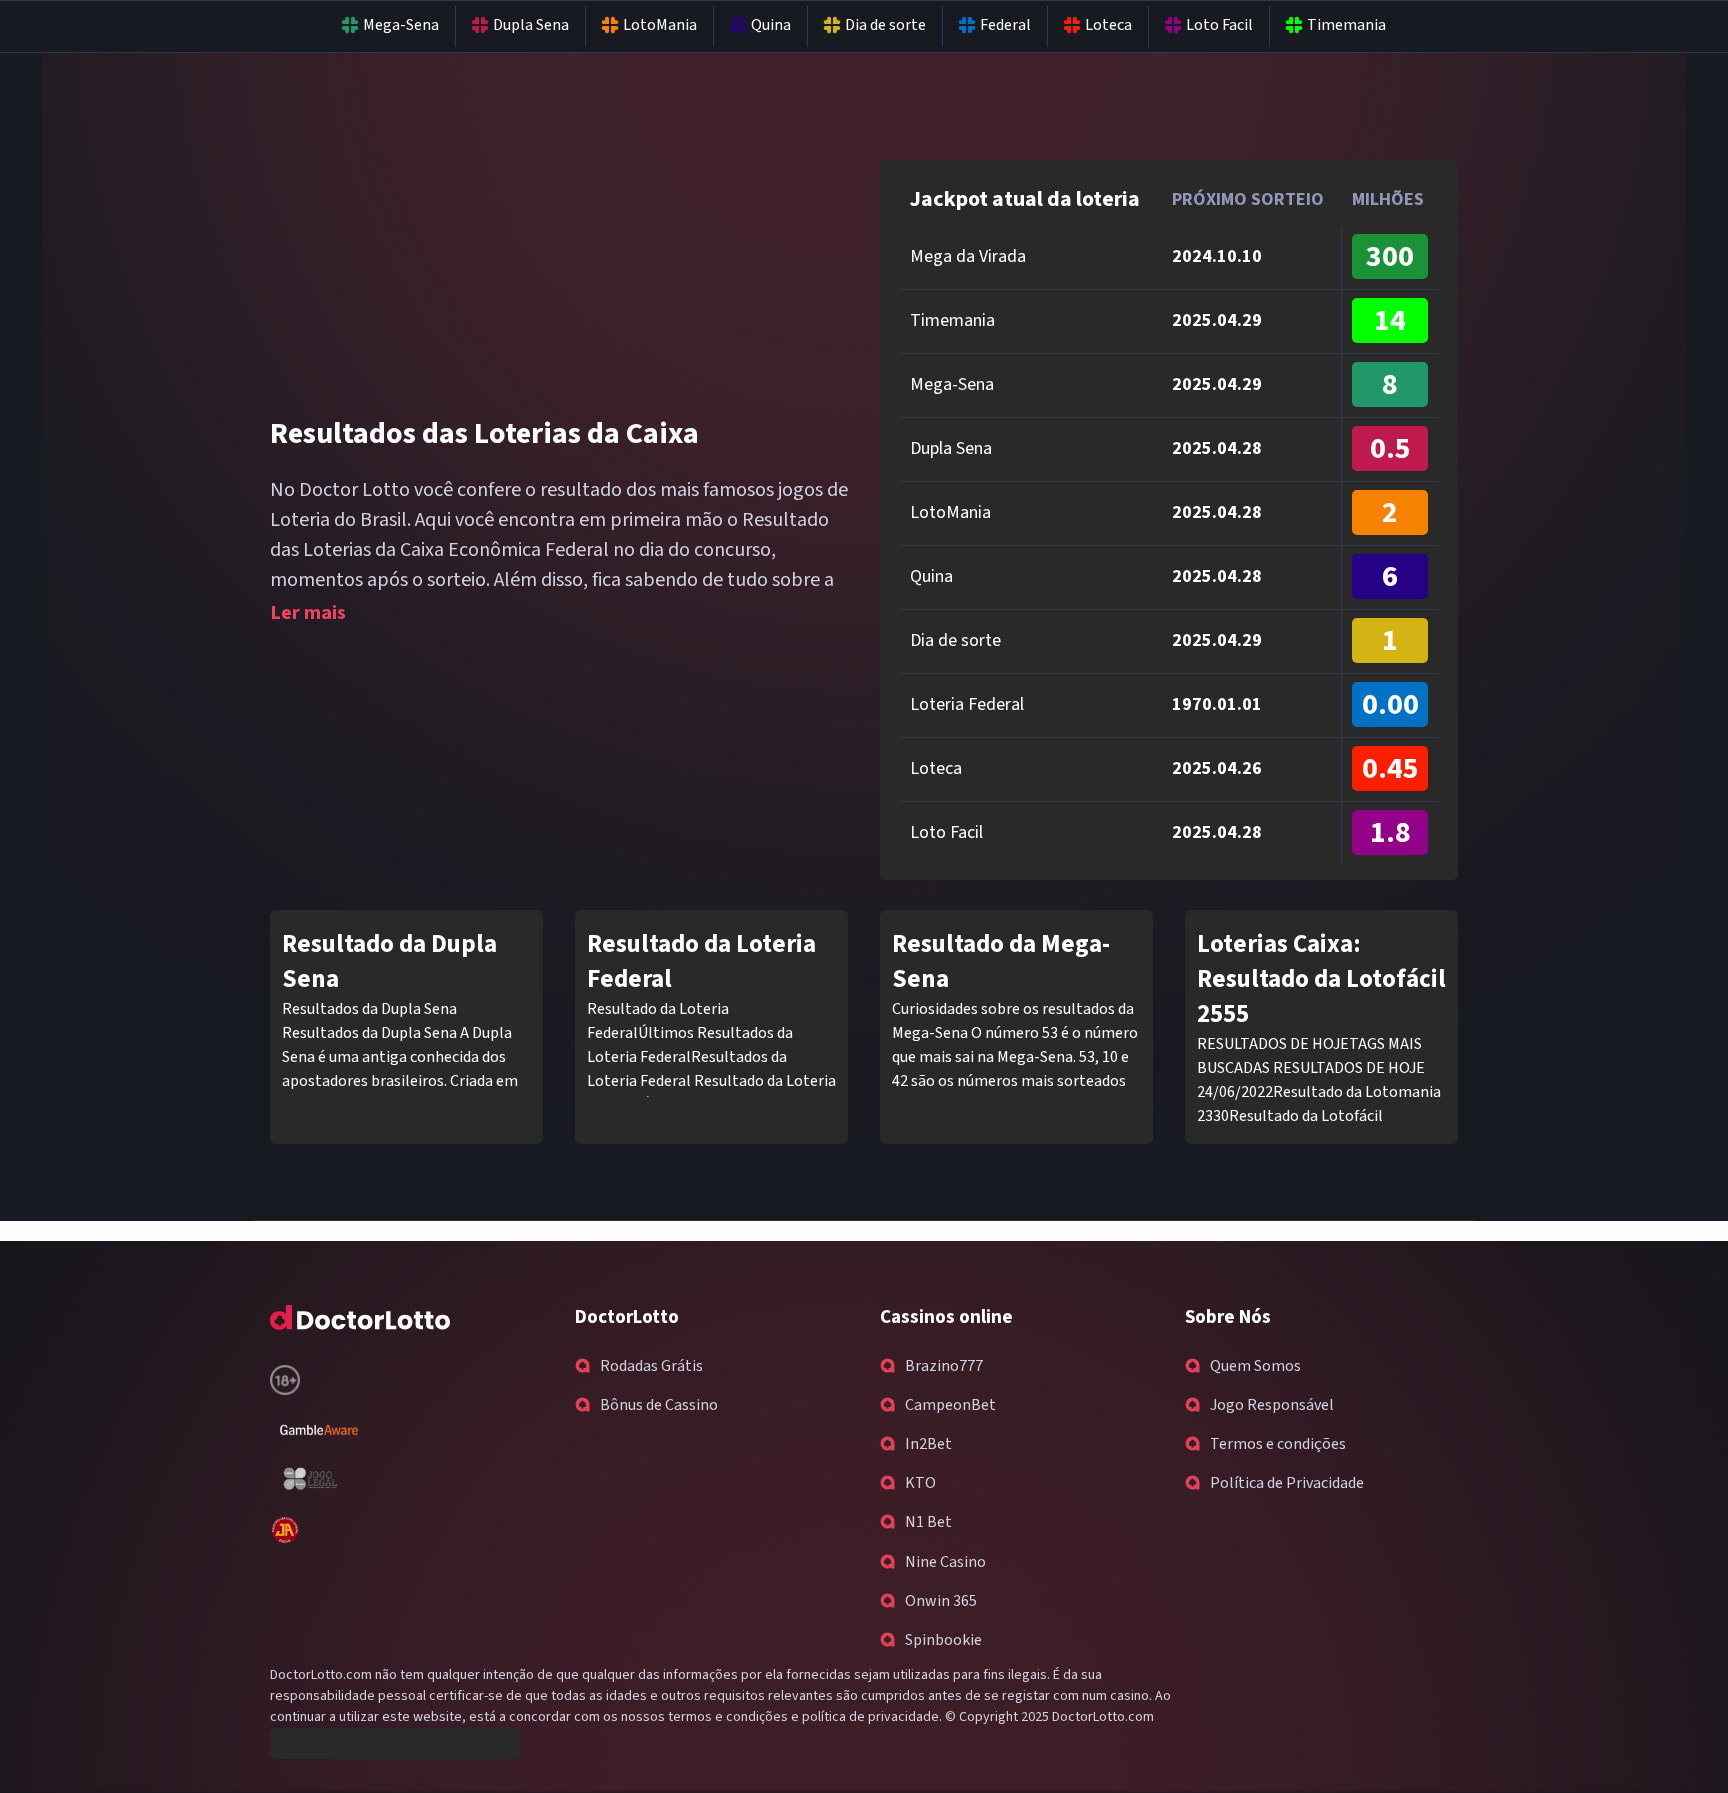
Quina (771, 26)
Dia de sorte (885, 26)
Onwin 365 (941, 1601)
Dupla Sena (531, 26)
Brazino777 (944, 1366)
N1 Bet (928, 1522)
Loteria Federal (967, 704)
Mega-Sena (401, 26)
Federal (1005, 26)
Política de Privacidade (1287, 1483)
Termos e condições (1278, 1444)
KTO (920, 1483)
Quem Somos (1255, 1366)
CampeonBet (950, 1405)
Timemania (1346, 26)
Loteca (1108, 26)
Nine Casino (945, 1562)
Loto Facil (1219, 26)
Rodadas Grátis (651, 1366)
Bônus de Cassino (659, 1405)
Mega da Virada (968, 256)
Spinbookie (943, 1640)
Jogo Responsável (1272, 1405)
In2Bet (928, 1444)
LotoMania (660, 26)
